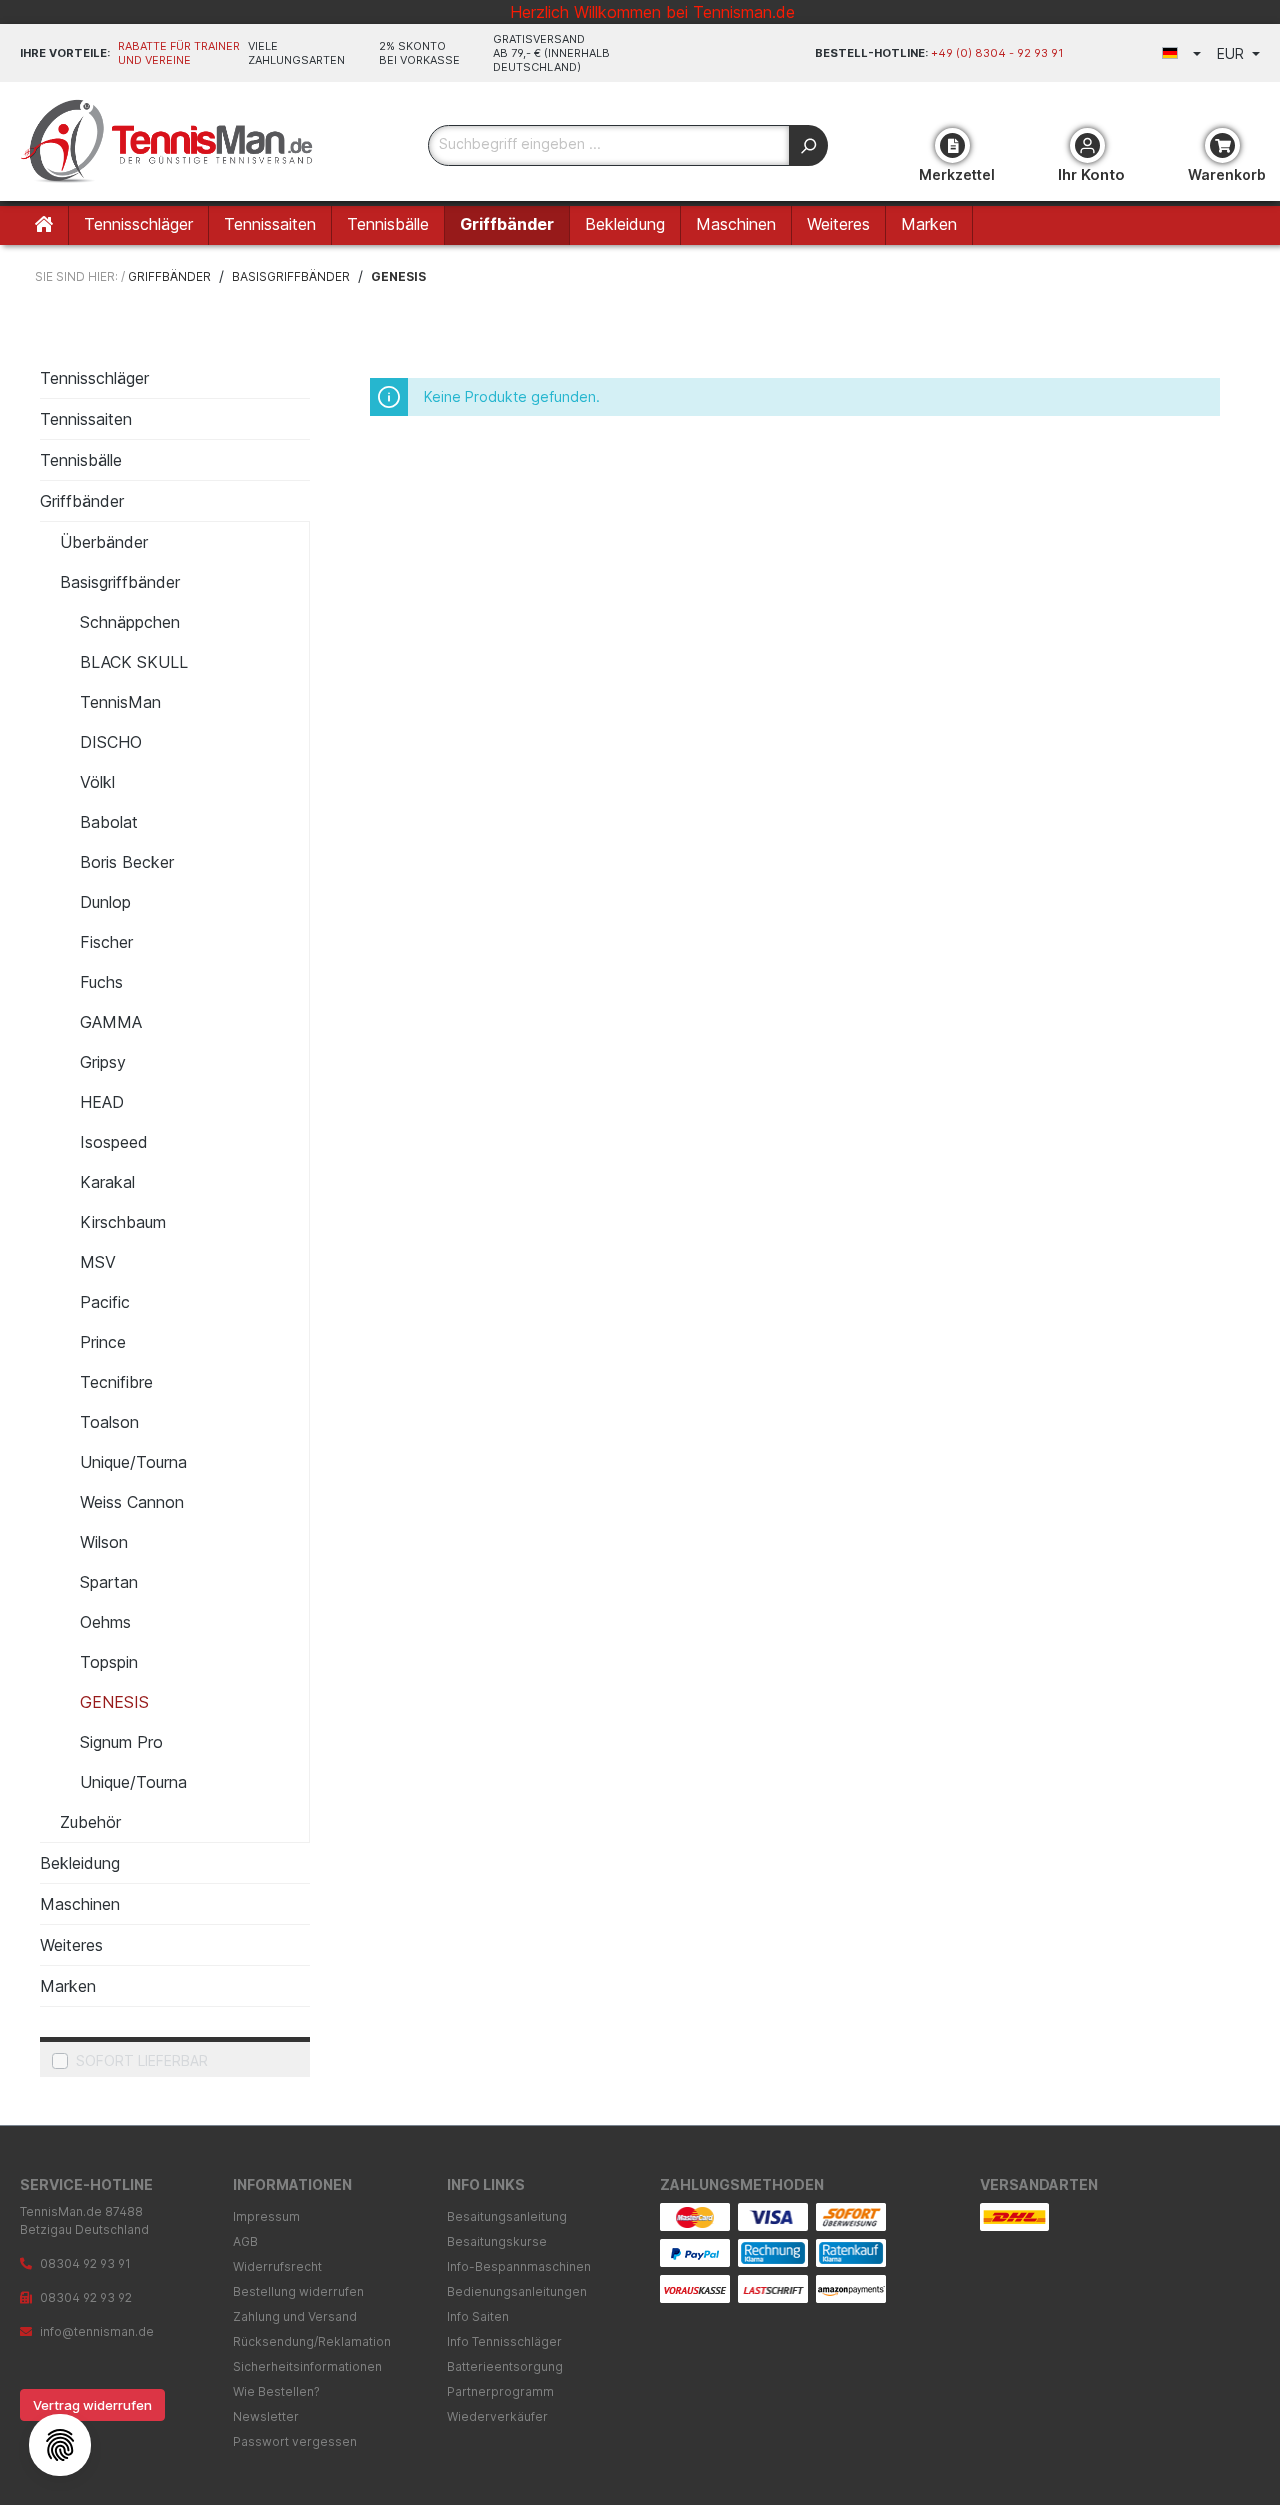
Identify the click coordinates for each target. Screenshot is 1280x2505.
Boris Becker (127, 862)
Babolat (109, 822)
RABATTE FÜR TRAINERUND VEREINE (179, 53)
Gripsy (103, 1062)
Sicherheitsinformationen (307, 2366)
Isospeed (114, 1142)
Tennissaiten (86, 419)
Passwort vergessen (295, 2441)
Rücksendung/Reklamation (312, 2341)
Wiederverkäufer (497, 2416)
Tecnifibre (116, 1382)
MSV (98, 1262)
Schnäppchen (130, 622)
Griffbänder (82, 501)
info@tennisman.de (97, 2331)
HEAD (102, 1102)
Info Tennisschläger (504, 2341)
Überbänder (104, 542)
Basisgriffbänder (120, 582)
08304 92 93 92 (86, 2297)
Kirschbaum (123, 1222)
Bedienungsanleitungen (517, 2291)
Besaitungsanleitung (507, 2216)
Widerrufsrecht (277, 2266)
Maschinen (80, 1904)
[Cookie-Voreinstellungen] (60, 2445)
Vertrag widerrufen (92, 2405)
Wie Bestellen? (276, 2391)
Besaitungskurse (497, 2241)
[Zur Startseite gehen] (170, 141)
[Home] (44, 225)
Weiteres (71, 1945)
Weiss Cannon (132, 1502)
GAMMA (111, 1022)
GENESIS (114, 1702)
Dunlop (105, 902)
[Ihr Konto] (1087, 145)
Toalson (109, 1422)
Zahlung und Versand (295, 2316)
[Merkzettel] (952, 145)
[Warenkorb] (1222, 145)
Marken (68, 1986)
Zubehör (90, 1822)
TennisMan (120, 702)
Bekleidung (80, 1863)
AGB (245, 2241)
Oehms (105, 1622)
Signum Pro (121, 1742)
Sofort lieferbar (142, 2060)
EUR (1232, 53)
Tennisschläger (94, 378)
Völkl (97, 782)
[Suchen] (808, 145)
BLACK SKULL (134, 662)
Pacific (105, 1302)
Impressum (266, 2216)
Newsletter (266, 2416)
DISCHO (111, 742)
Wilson (104, 1542)
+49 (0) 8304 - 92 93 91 (997, 53)
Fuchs (101, 982)
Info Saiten (478, 2316)
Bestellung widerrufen (298, 2291)
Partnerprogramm (500, 2391)
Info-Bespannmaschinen (519, 2266)
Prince (103, 1342)
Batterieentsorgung (505, 2366)
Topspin (109, 1662)
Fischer (106, 942)
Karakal (107, 1182)
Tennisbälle (81, 460)
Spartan (109, 1582)
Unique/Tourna (133, 1462)
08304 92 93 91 (85, 2263)
